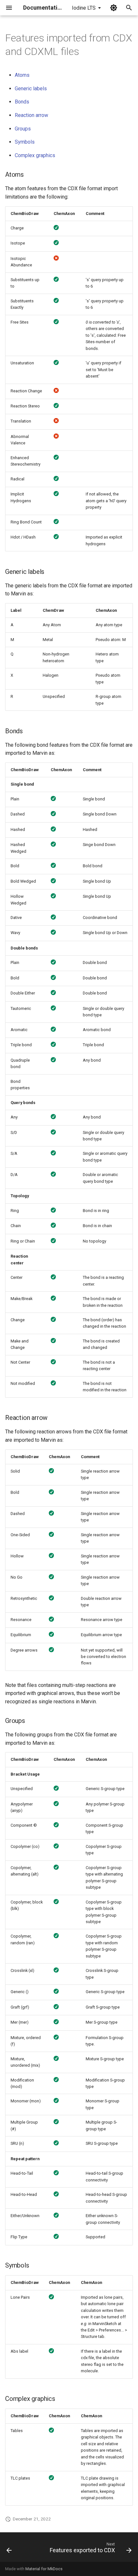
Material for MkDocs (44, 2569)
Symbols (25, 142)
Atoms (22, 75)
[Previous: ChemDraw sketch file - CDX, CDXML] (9, 2549)
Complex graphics (35, 155)
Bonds (22, 102)
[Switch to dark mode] (114, 8)
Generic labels (31, 89)
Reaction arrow (31, 115)
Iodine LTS (84, 8)
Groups (23, 129)
